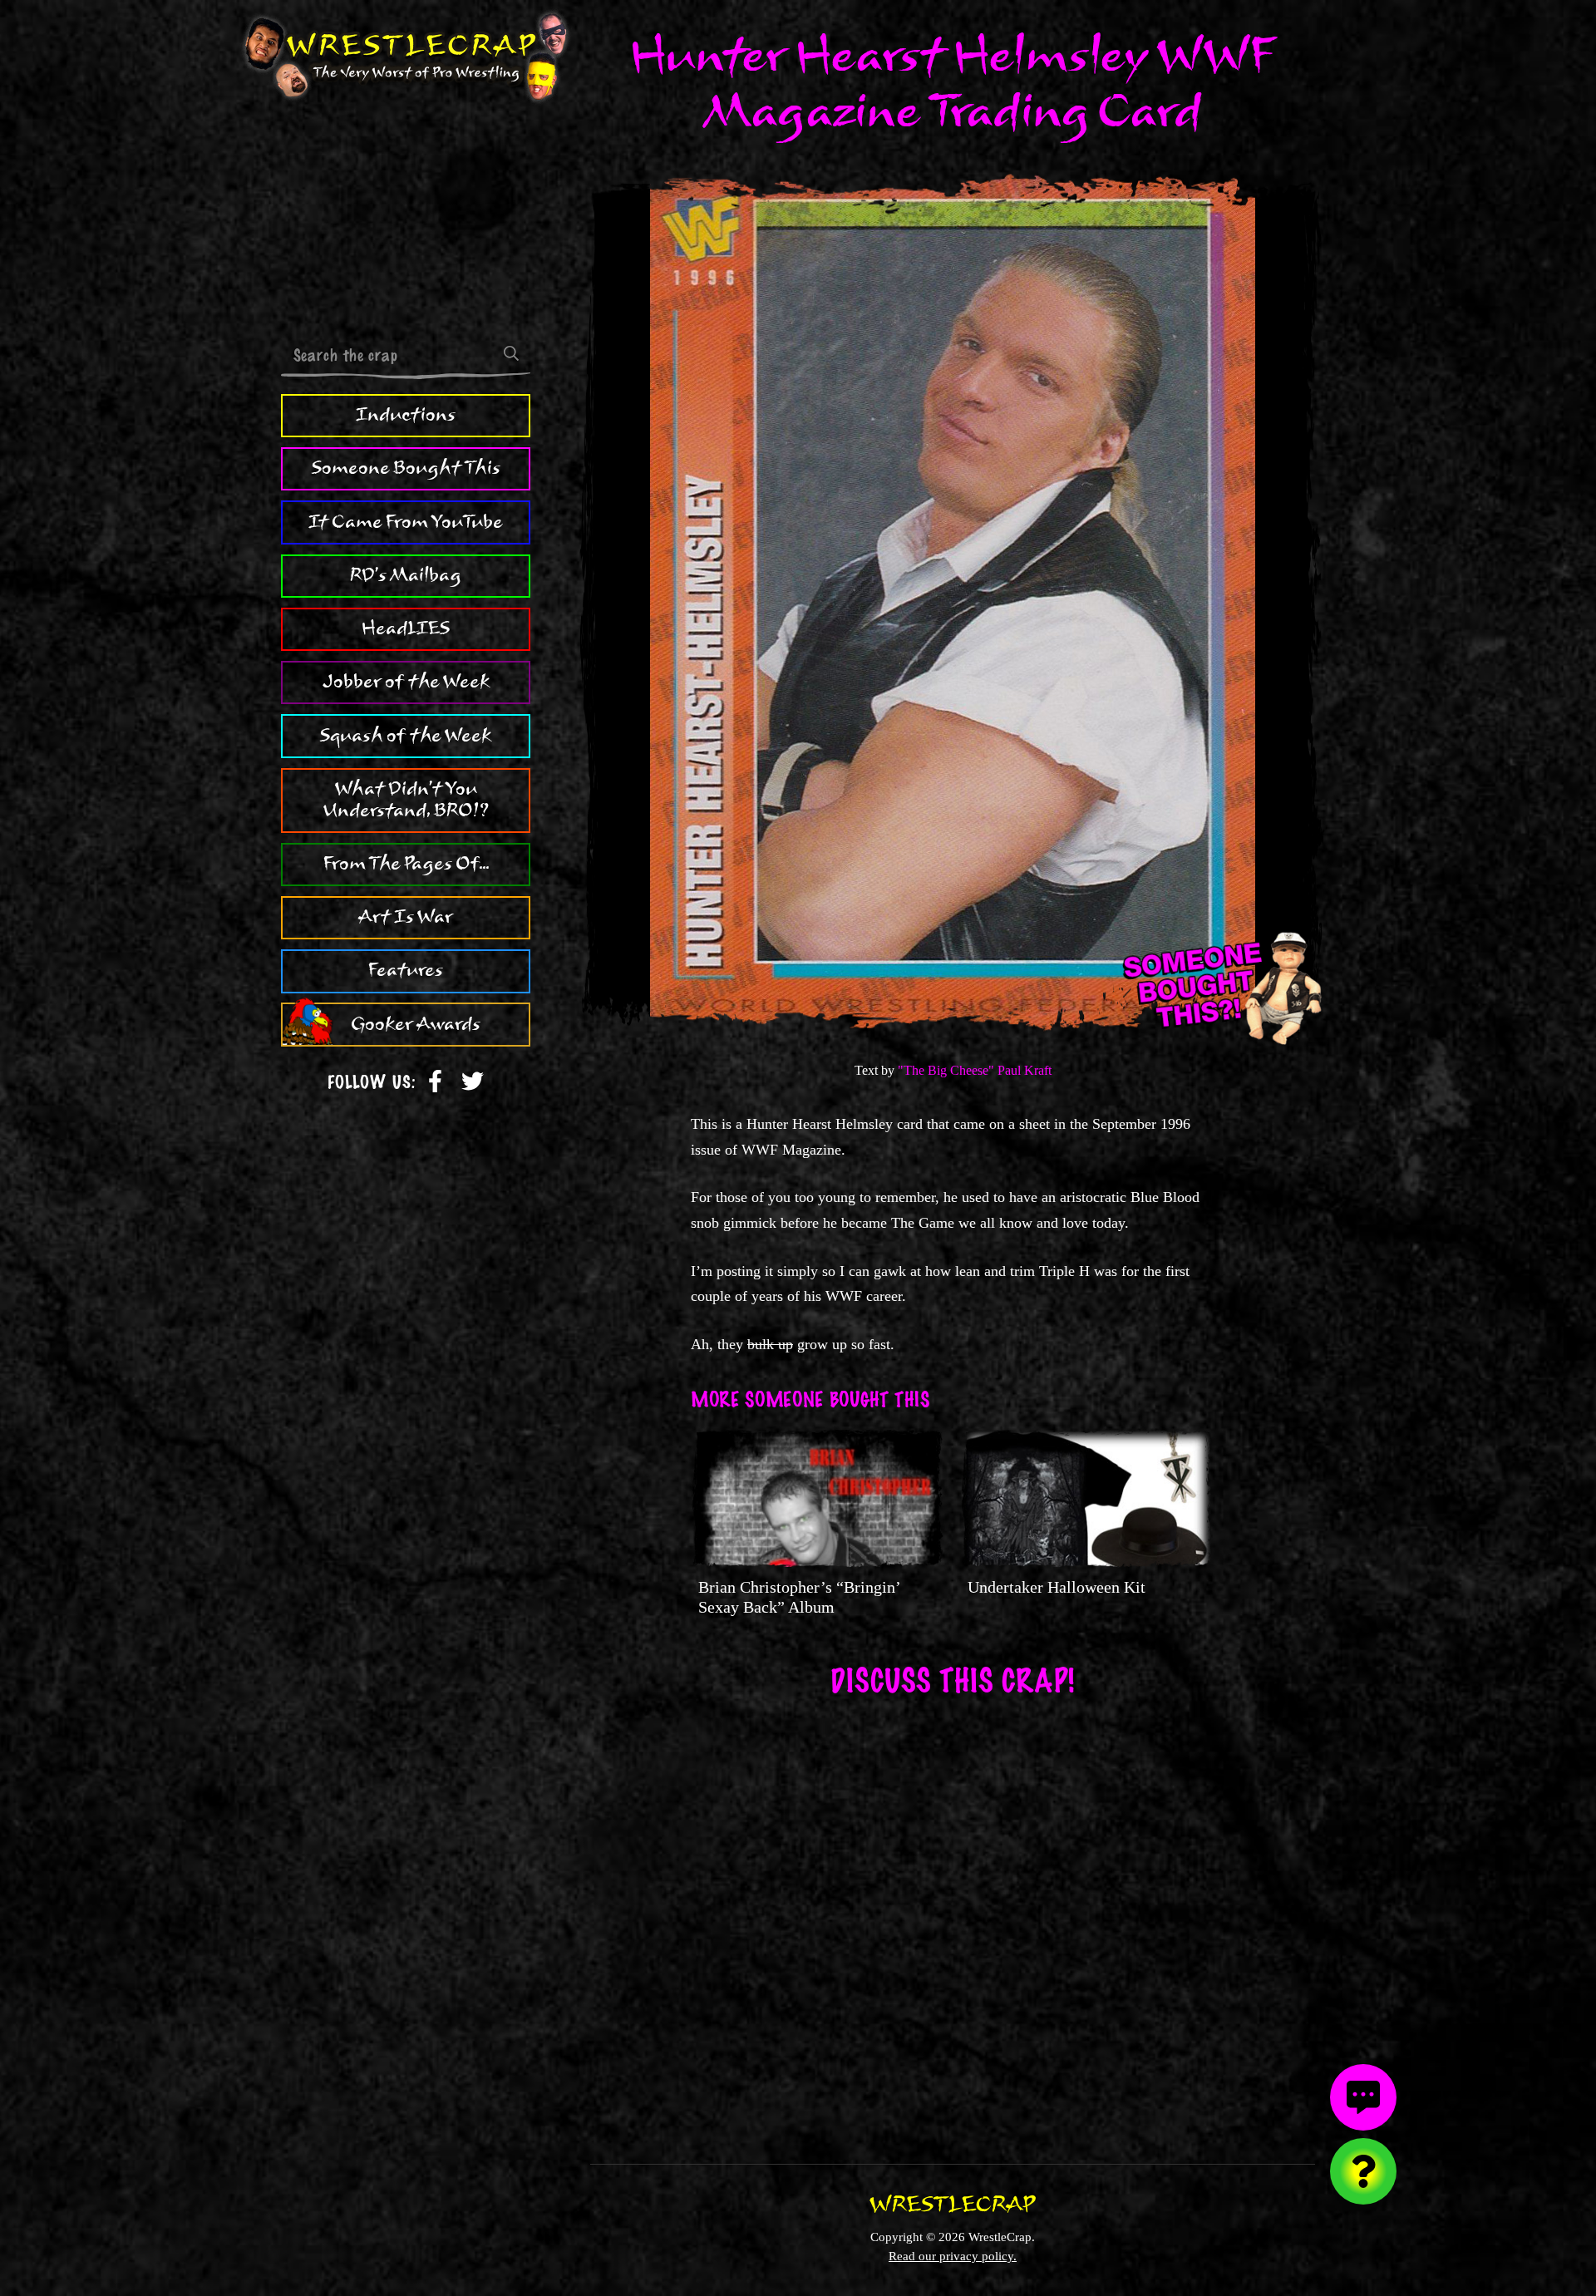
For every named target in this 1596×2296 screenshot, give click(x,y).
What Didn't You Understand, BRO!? (406, 800)
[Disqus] (953, 1919)
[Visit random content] (1363, 2171)
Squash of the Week (406, 735)
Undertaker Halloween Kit (1057, 1587)
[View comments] (1363, 2097)
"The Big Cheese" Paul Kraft (975, 1070)
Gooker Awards (416, 1024)
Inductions (406, 415)
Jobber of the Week (406, 682)
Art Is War (406, 917)
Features (406, 970)
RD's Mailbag (406, 575)
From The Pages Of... (406, 864)
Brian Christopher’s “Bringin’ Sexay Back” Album (799, 1597)
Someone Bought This (406, 468)
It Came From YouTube (406, 521)
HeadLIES (406, 628)
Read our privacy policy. (953, 2256)
